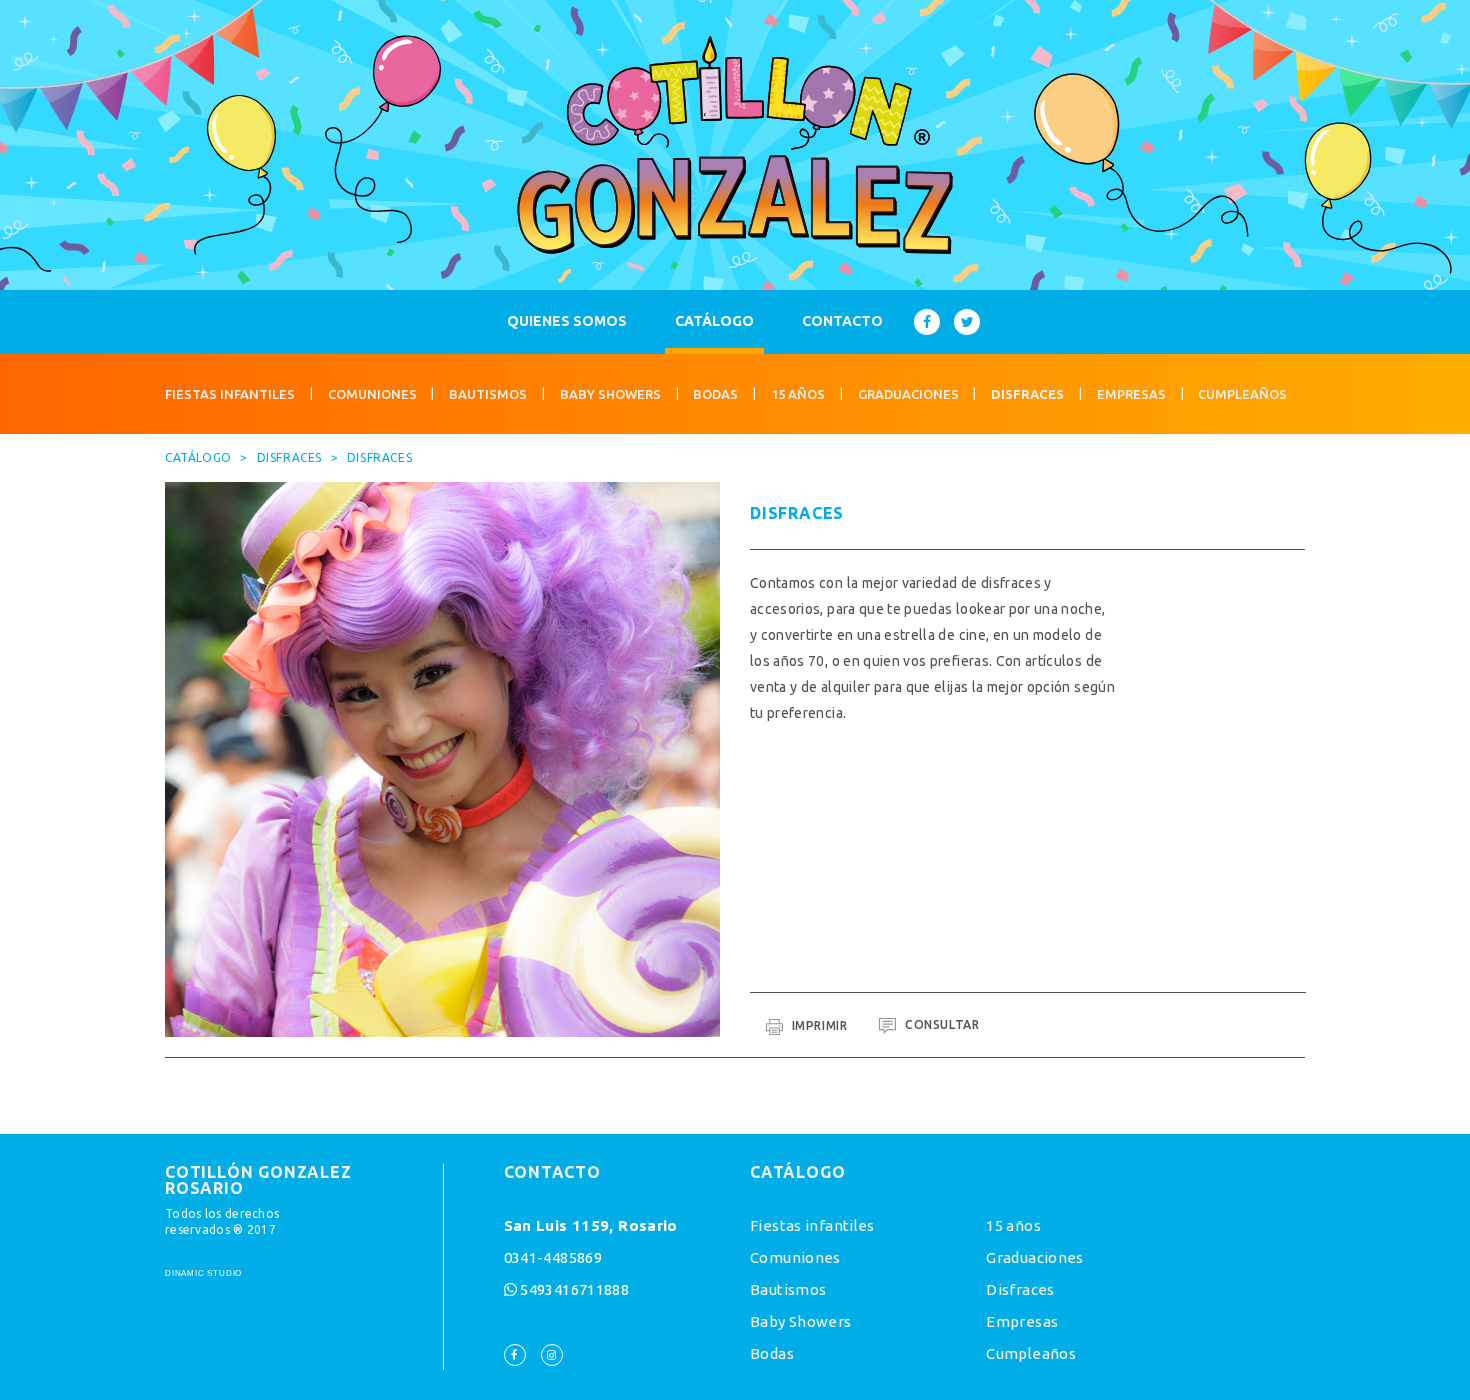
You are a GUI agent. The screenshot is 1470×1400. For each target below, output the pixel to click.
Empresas (1131, 394)
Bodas (715, 394)
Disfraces (1027, 394)
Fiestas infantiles (230, 394)
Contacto (842, 321)
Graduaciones (908, 394)
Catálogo (714, 321)
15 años (798, 394)
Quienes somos (567, 321)
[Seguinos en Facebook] (927, 322)
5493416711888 (574, 1289)
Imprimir (817, 1025)
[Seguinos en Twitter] (967, 322)
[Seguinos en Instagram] (552, 1355)
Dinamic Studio (203, 1274)
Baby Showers (610, 394)
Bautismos (488, 394)
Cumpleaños (1242, 394)
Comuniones (372, 394)
